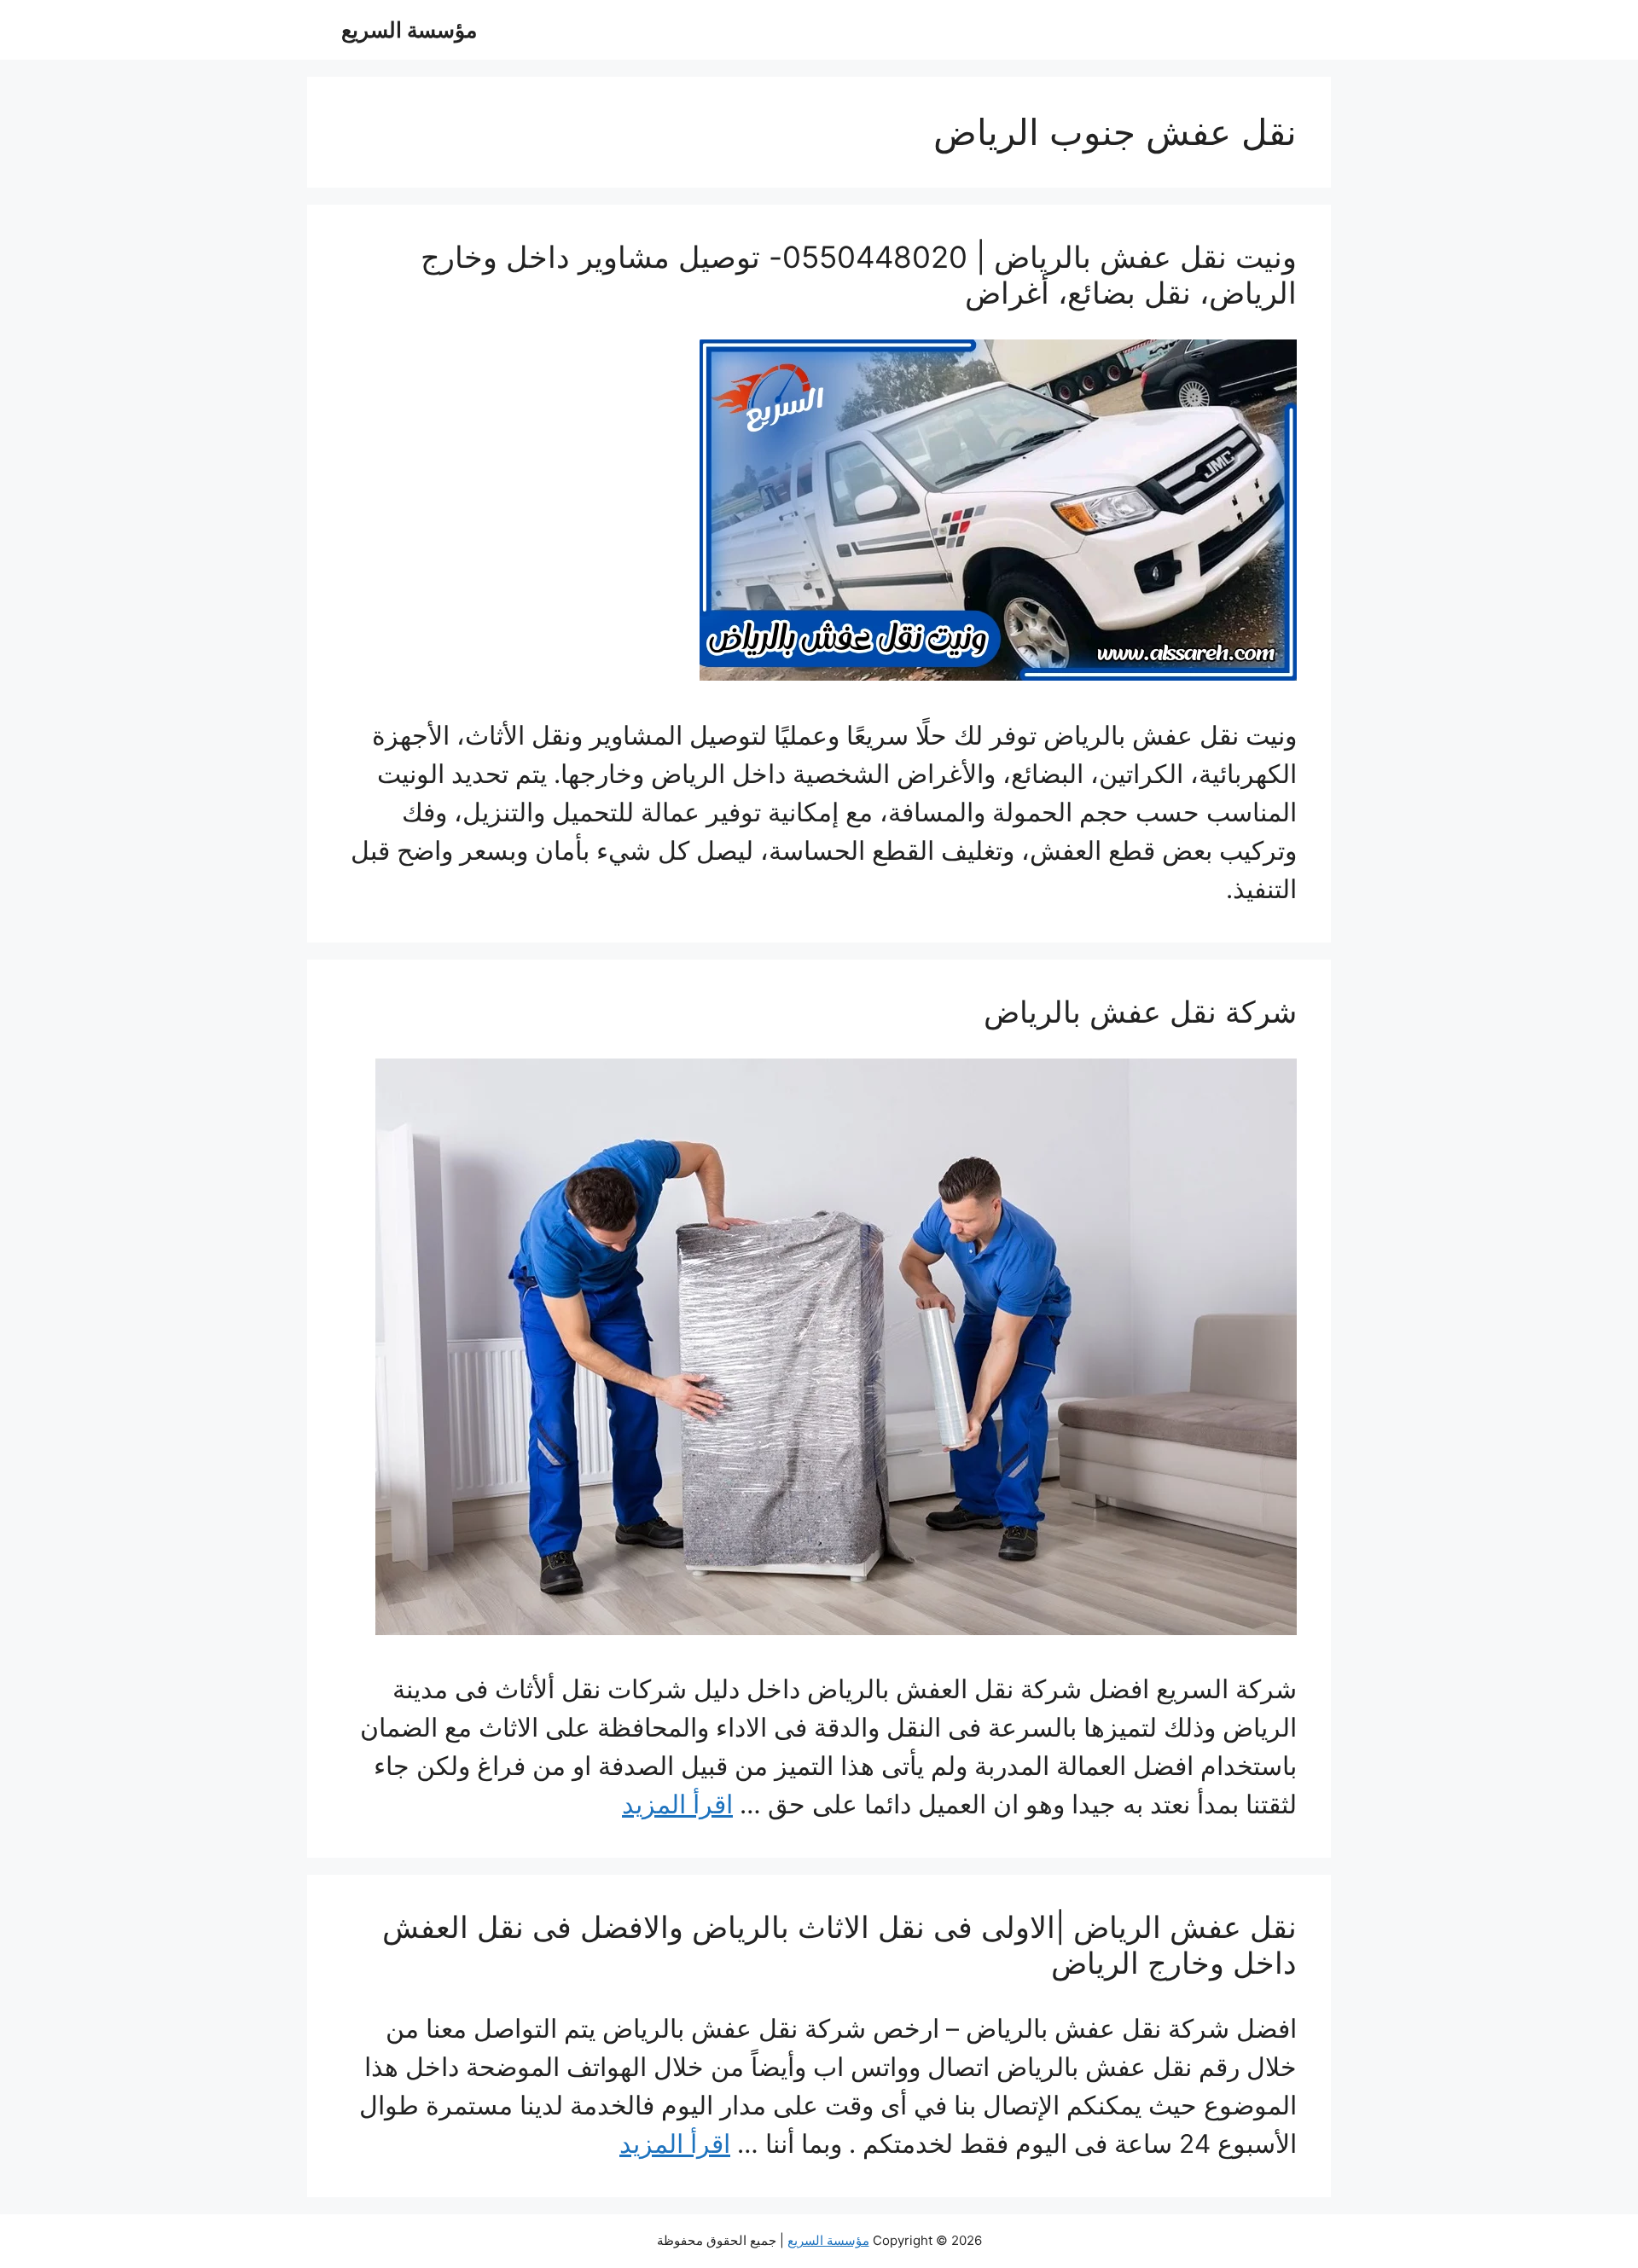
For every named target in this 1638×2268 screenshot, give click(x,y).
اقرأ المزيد (677, 1804)
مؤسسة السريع (409, 30)
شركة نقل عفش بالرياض (1140, 1012)
